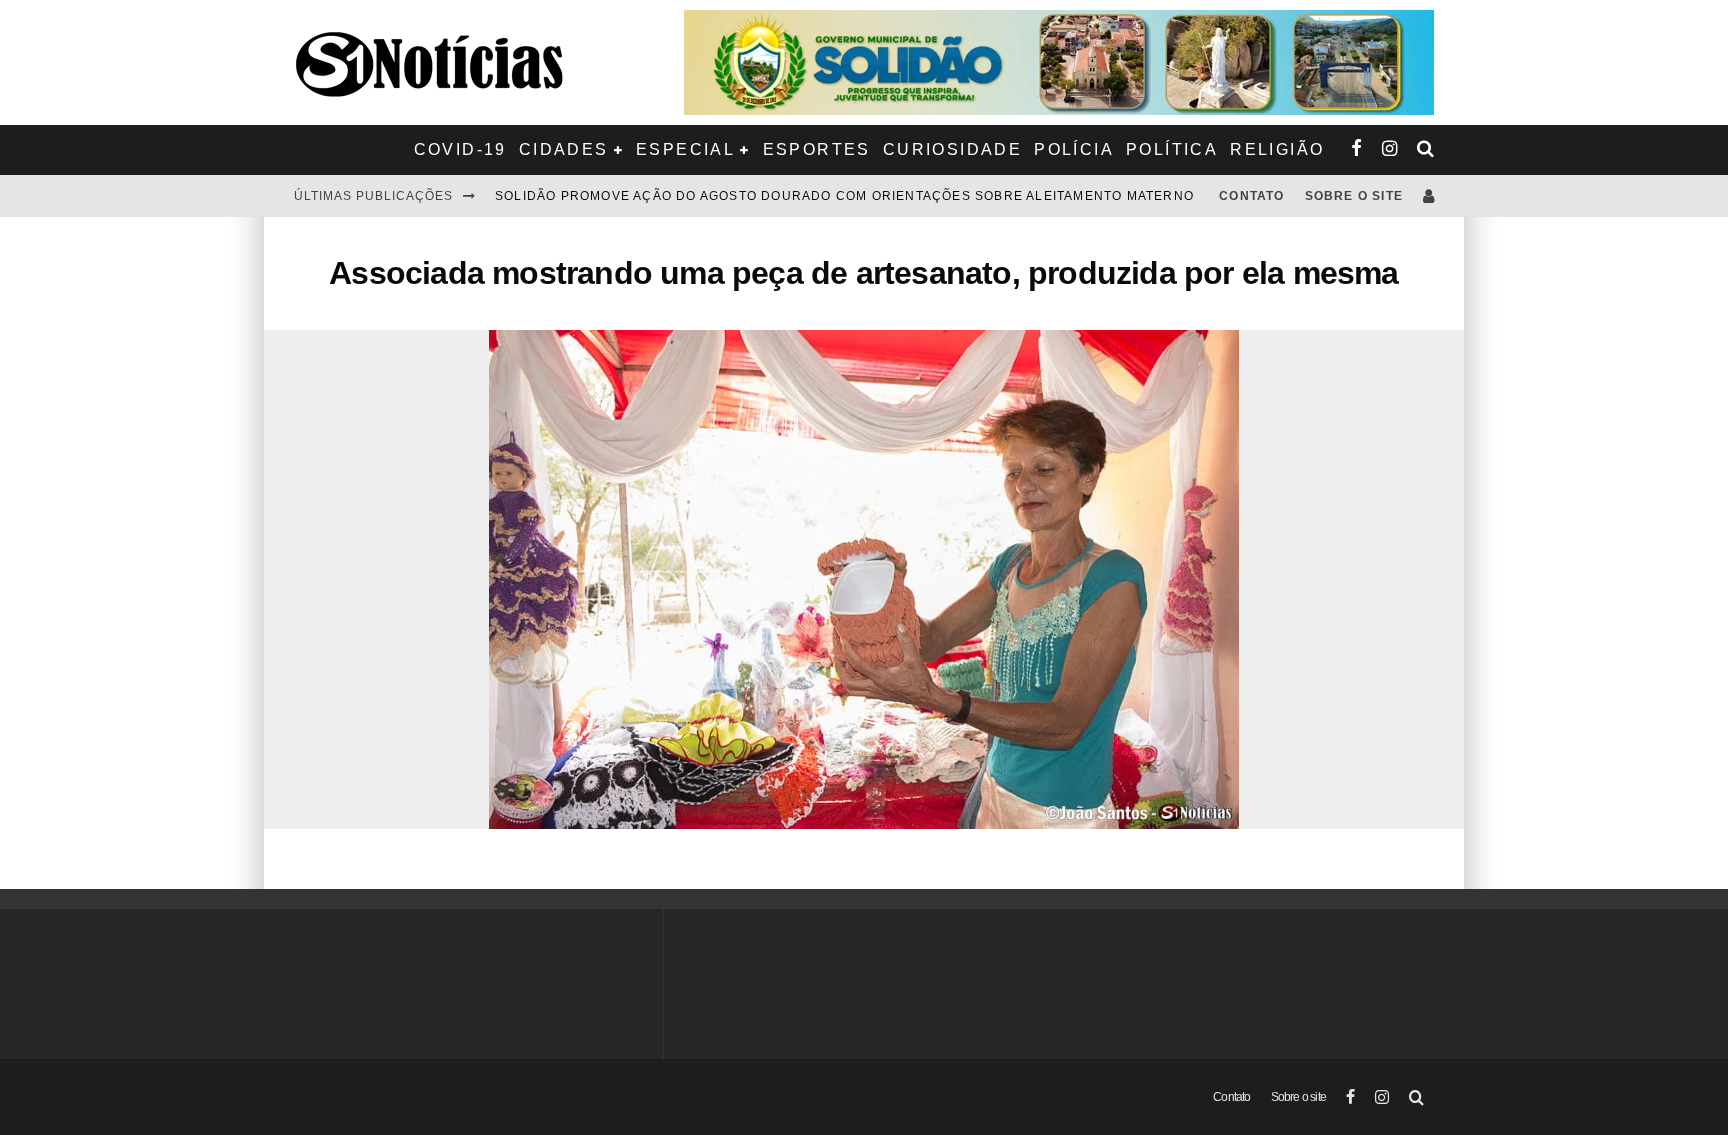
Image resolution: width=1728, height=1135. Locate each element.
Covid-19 (460, 149)
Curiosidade (952, 149)
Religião (1277, 149)
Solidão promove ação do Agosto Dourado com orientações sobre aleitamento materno (844, 196)
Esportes (817, 149)
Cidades (564, 149)
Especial (685, 149)
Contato (1251, 196)
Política (1172, 149)
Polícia (1074, 149)
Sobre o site (1354, 196)
